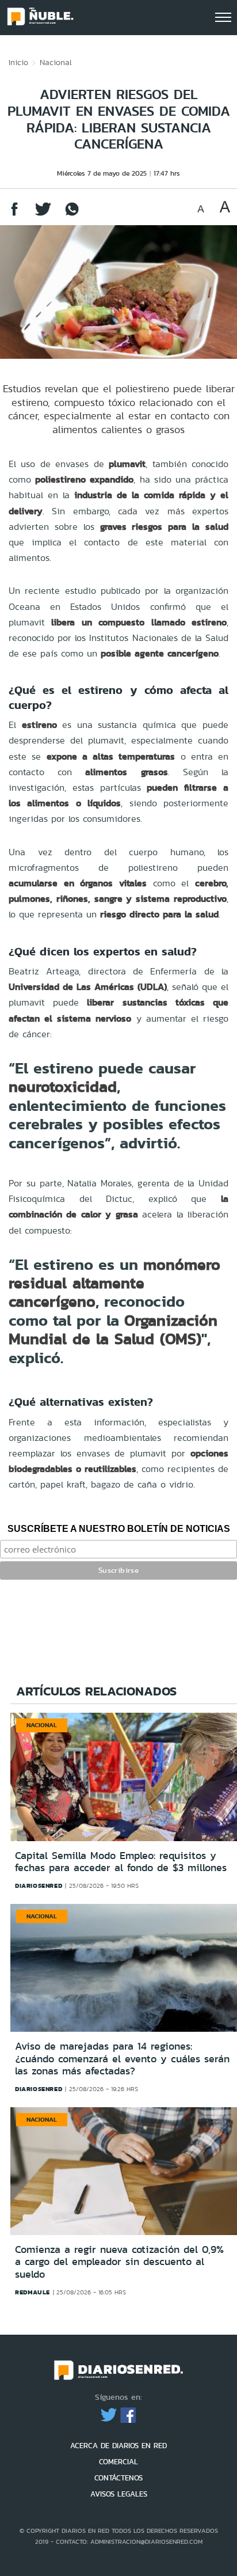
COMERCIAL (118, 2462)
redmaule (33, 2292)
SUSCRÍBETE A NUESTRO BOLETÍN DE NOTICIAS (119, 1529)
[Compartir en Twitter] (43, 215)
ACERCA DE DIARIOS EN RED (118, 2446)
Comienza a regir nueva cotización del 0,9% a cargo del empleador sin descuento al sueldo (119, 2262)
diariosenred (39, 1885)
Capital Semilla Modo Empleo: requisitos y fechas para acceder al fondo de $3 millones (121, 1862)
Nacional (56, 62)
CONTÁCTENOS (118, 2478)
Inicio (18, 62)
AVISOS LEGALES (119, 2494)
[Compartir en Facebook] (14, 215)
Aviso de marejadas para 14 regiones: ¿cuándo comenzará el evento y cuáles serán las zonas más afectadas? (122, 2059)
